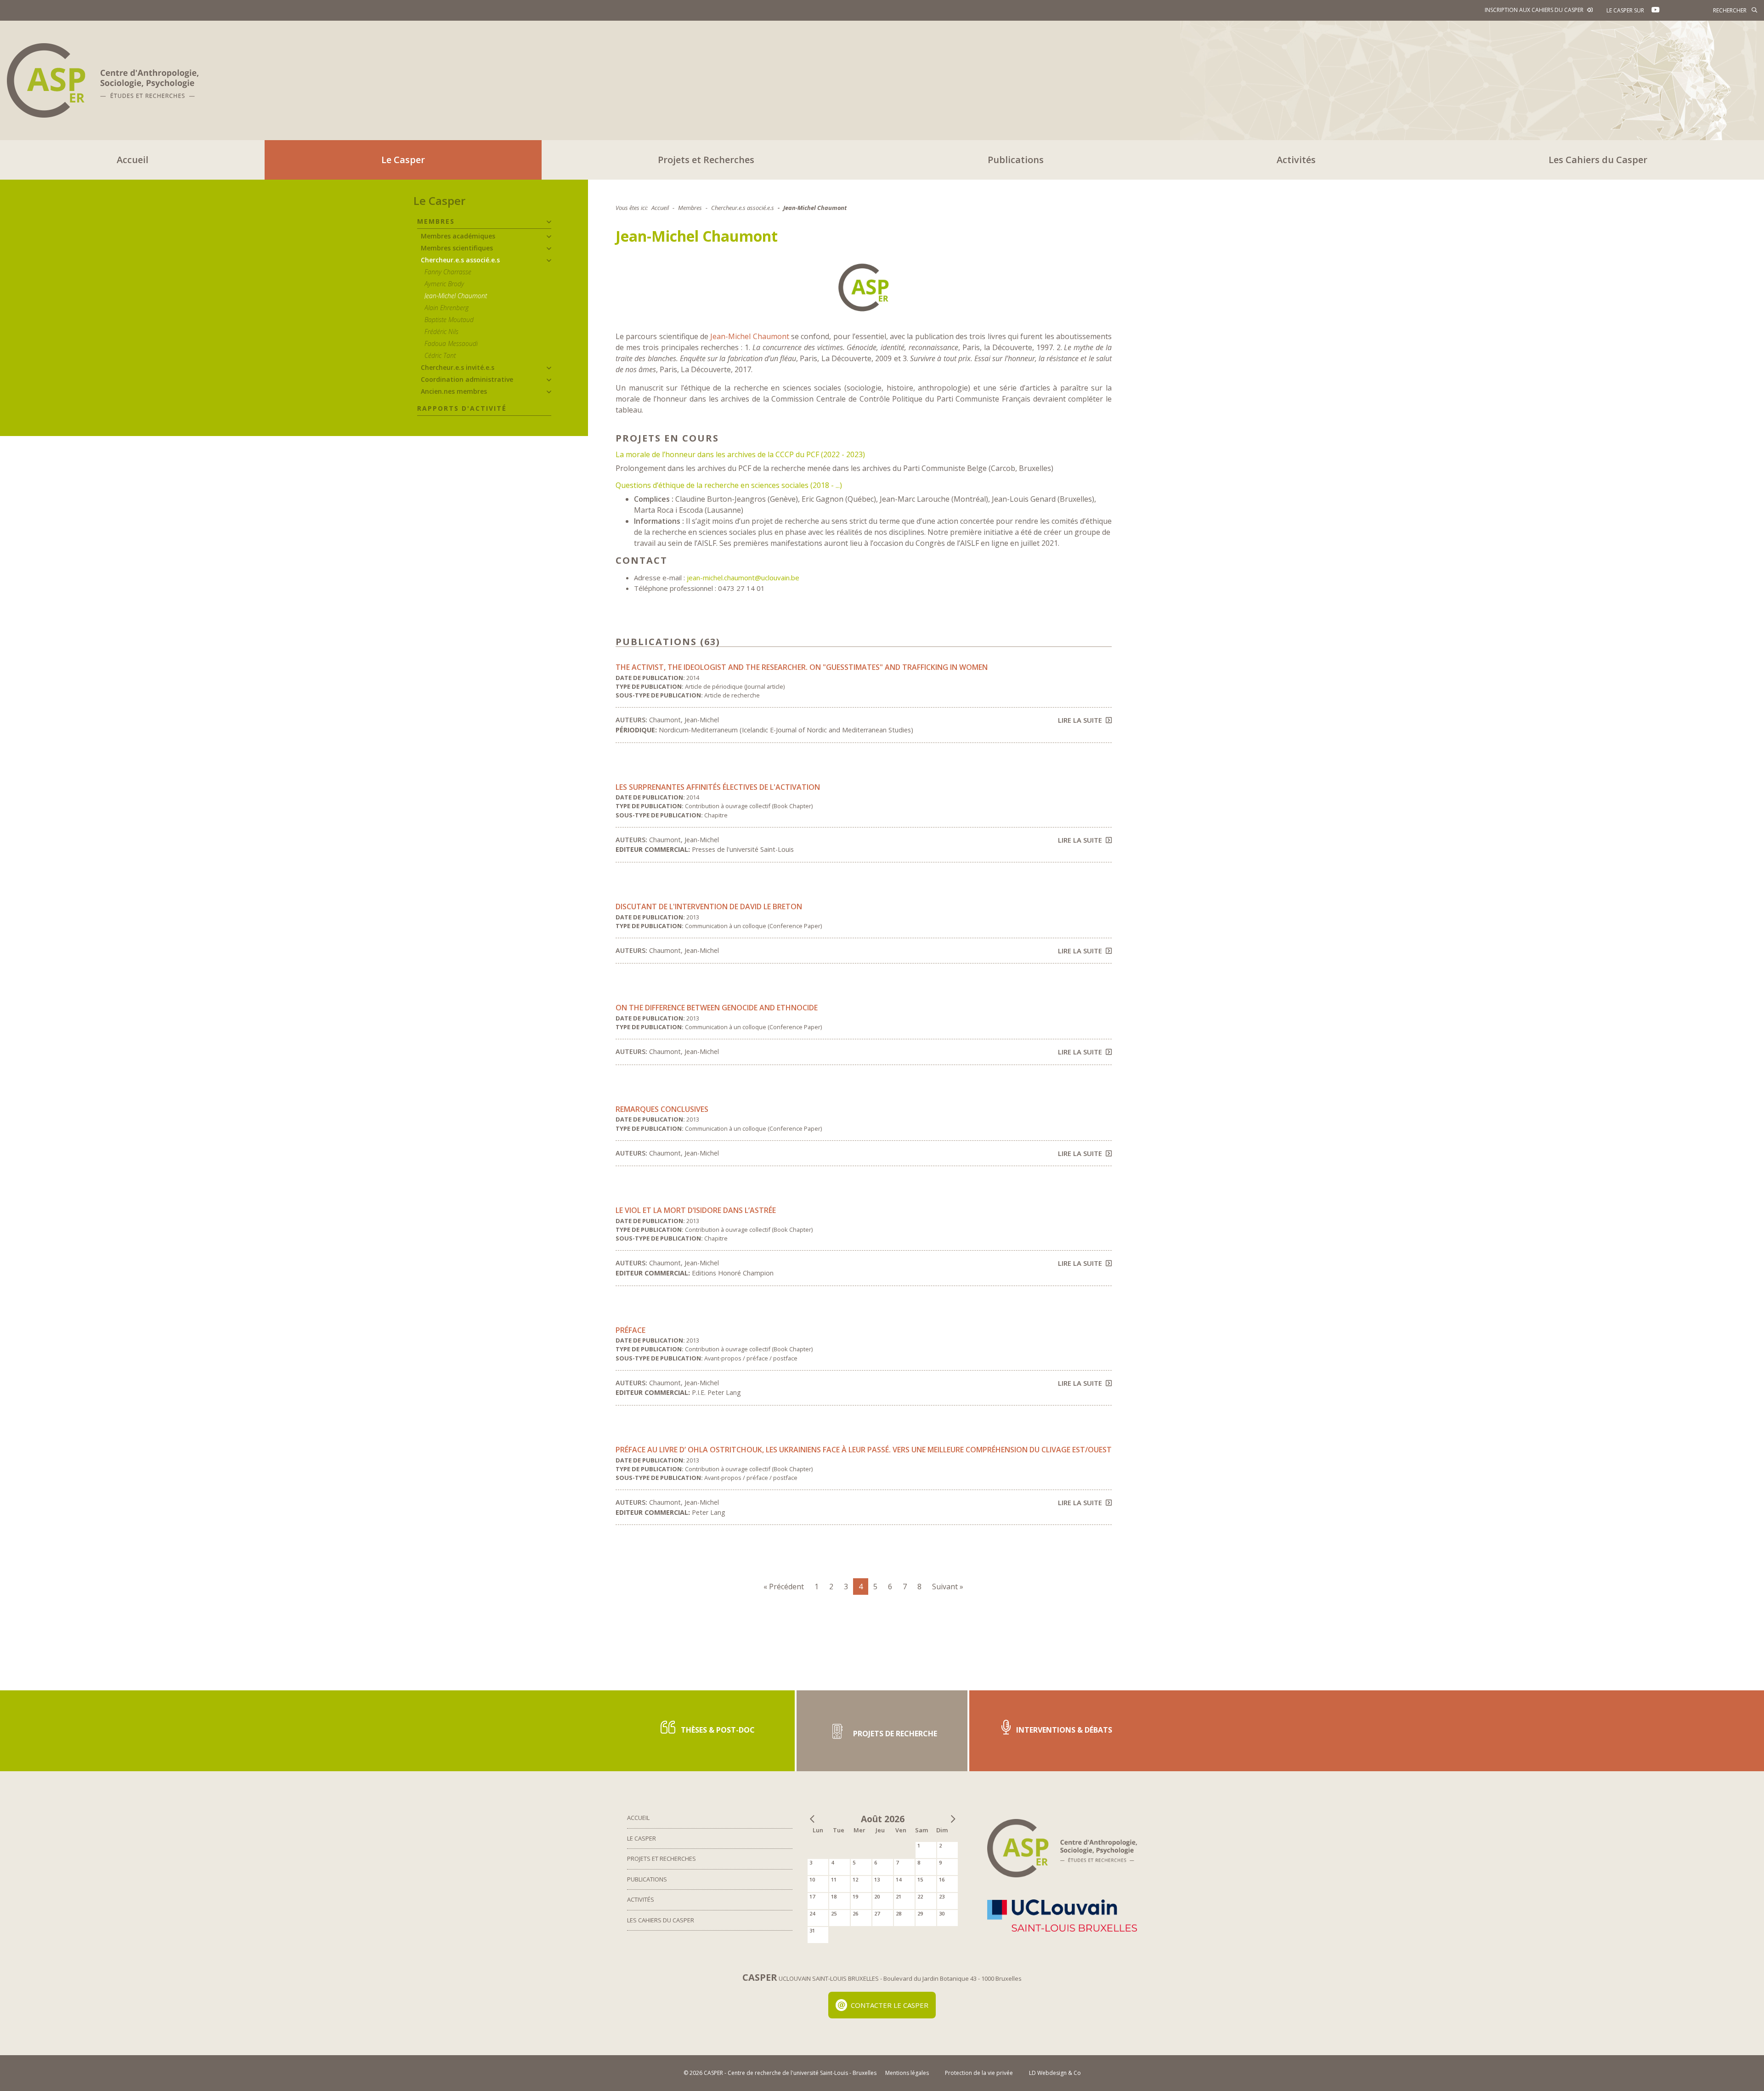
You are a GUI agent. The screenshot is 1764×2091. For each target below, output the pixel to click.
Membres (436, 221)
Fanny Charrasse (448, 272)
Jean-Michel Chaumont (456, 296)
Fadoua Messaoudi (451, 343)
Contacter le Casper (890, 2005)
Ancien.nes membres (454, 391)
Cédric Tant (440, 355)
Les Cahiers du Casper (1598, 160)
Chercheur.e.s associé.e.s (460, 260)
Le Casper (403, 160)
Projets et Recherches (706, 160)
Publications (1016, 160)
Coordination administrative (467, 379)
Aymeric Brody (444, 284)
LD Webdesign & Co (1055, 2073)
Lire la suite (1080, 720)
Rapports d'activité (462, 408)
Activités (1296, 160)
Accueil (133, 160)
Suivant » (948, 1587)
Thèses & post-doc (717, 1730)
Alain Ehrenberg (447, 308)
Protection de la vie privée (979, 2073)
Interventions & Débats (1063, 1730)
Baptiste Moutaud (449, 320)
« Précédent (784, 1587)
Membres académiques (458, 236)
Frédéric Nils (441, 331)
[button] (549, 222)
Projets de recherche (894, 1734)
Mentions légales (907, 2073)
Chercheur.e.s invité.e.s (458, 367)
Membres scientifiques (457, 248)
